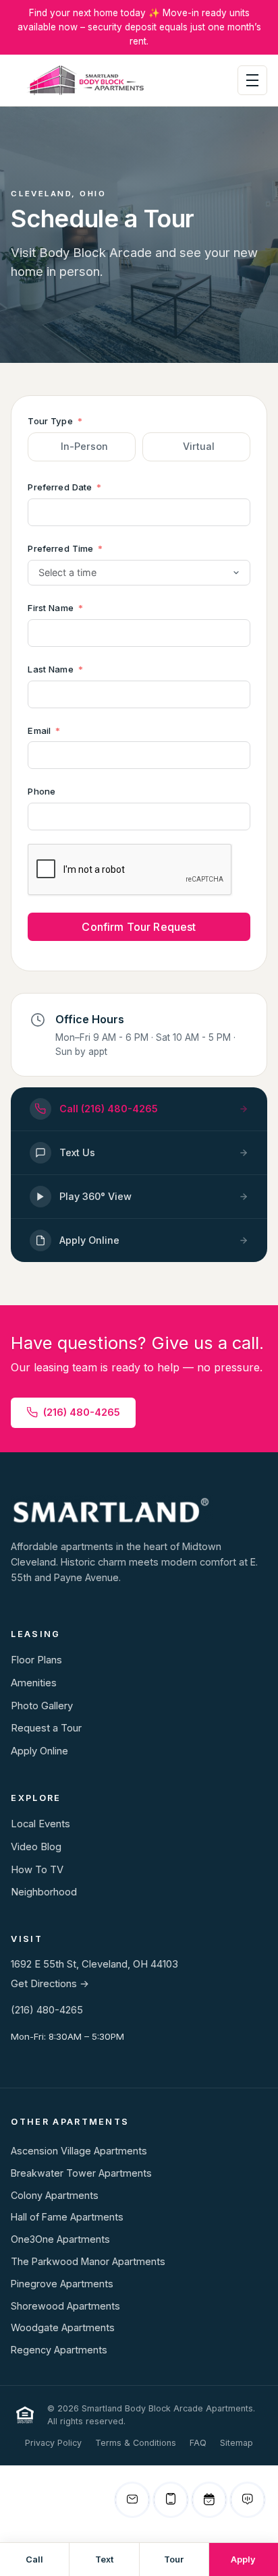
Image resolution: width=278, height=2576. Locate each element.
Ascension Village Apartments (79, 2151)
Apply (243, 2559)
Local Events (40, 1824)
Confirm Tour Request (139, 927)
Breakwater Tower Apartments (81, 2173)
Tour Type (50, 421)
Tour (174, 2559)
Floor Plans (36, 1660)
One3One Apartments (60, 2239)
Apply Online (39, 1751)
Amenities (34, 1683)
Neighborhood (44, 1892)
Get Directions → (50, 1984)
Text (104, 2559)
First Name (50, 608)
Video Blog (36, 1847)
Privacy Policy (53, 2443)
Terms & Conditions (136, 2443)
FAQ (198, 2443)
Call (34, 2559)
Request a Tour (46, 1728)
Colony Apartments (55, 2195)
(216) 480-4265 (82, 1412)
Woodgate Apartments (63, 2327)
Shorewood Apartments (65, 2306)
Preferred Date (60, 487)
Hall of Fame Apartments (67, 2217)
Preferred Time (60, 548)
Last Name (50, 669)
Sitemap (237, 2443)
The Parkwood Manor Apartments (88, 2261)
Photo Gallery (42, 1706)
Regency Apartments (59, 2350)
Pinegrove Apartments (62, 2284)
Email (39, 731)
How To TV (37, 1870)
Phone (41, 791)
